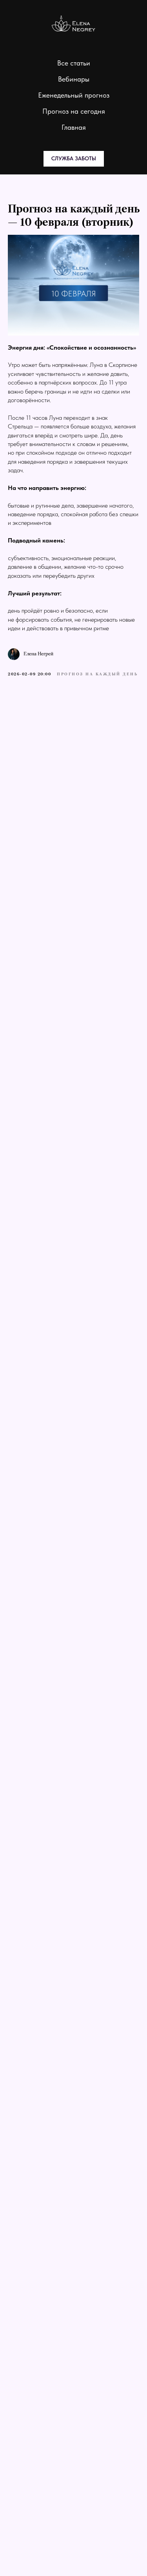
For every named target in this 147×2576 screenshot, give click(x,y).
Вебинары (74, 79)
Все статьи (74, 63)
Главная (74, 127)
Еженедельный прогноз (74, 95)
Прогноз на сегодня (74, 111)
